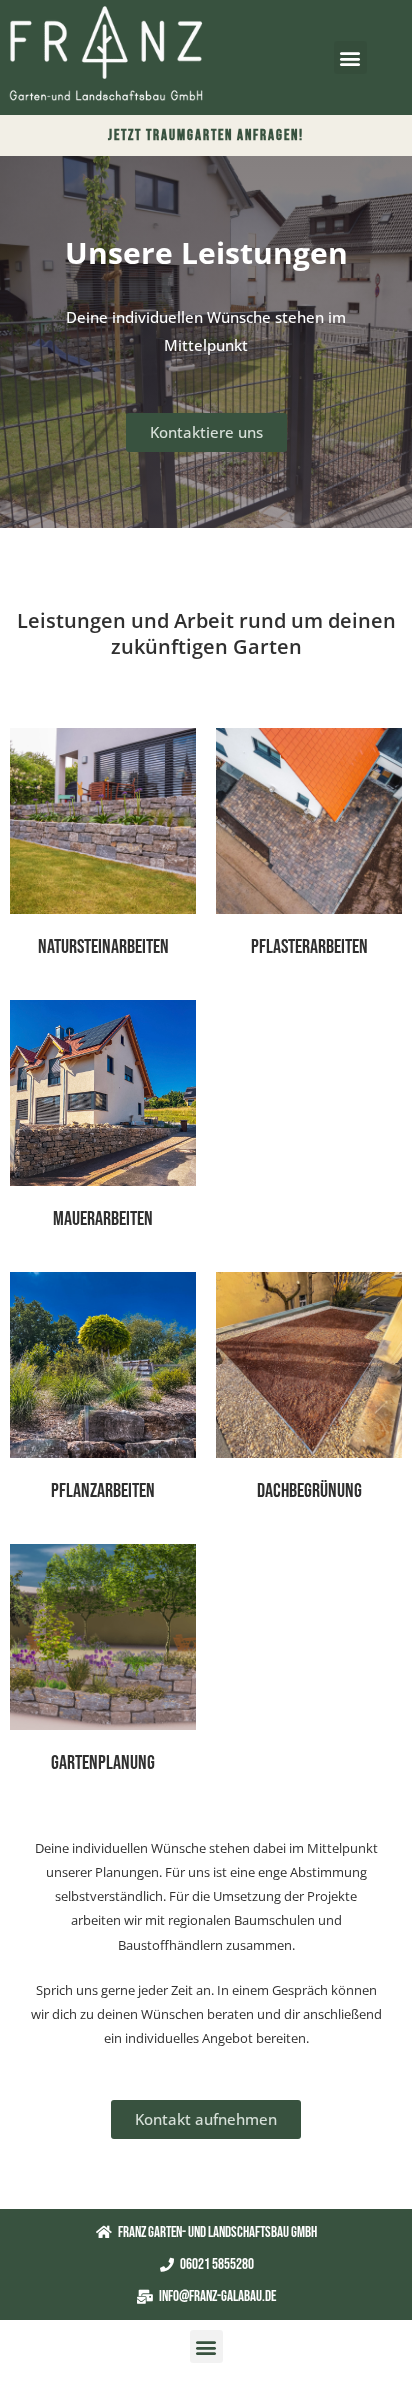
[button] (350, 57)
